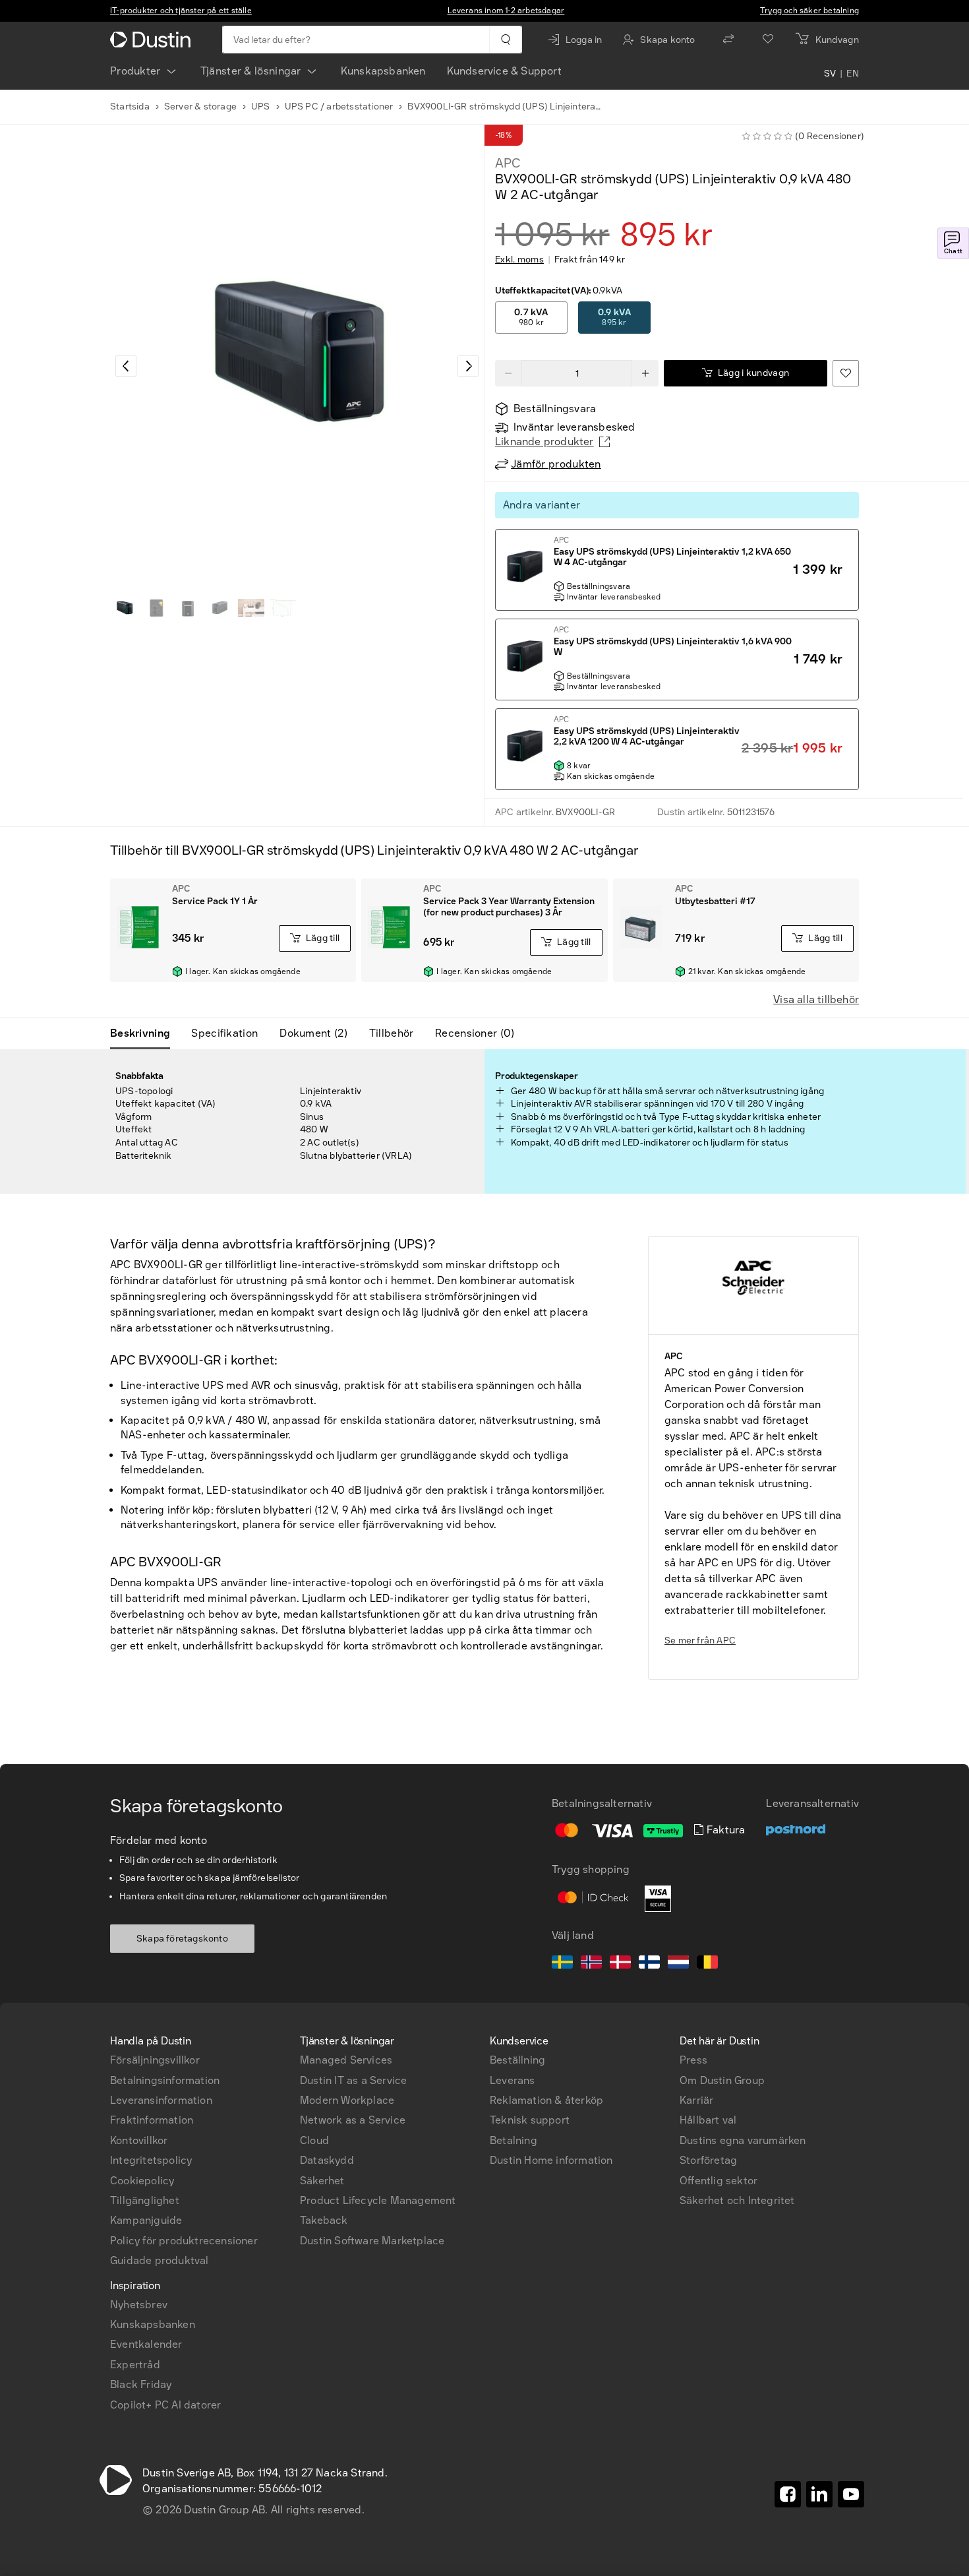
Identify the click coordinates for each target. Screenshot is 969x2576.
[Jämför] (728, 40)
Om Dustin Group (722, 2080)
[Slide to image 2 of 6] (156, 608)
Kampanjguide (146, 2220)
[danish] (620, 1964)
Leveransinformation (161, 2100)
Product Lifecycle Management (378, 2200)
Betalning (514, 2140)
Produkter (135, 71)
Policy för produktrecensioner (184, 2241)
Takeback (324, 2220)
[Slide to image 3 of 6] (188, 608)
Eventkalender (146, 2344)
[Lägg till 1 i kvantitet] (645, 373)
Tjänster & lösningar (251, 71)
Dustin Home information (551, 2160)
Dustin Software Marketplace (372, 2241)
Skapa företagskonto (182, 1939)
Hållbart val (708, 2120)
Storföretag (708, 2160)
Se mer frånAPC (700, 1641)
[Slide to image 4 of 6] (220, 608)
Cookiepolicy (142, 2181)
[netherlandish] (678, 1964)
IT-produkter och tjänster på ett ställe (181, 11)
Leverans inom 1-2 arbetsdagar (506, 11)
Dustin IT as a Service (353, 2080)
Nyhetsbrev (139, 2305)
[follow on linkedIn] (819, 2494)
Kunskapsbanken (383, 71)
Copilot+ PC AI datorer (165, 2405)
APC (508, 163)
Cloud (314, 2140)
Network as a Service (353, 2120)
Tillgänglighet (145, 2200)
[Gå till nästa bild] (468, 366)
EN (853, 74)
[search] (505, 40)
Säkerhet (322, 2181)
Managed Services (346, 2060)
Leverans (513, 2080)
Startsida (130, 107)
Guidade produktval (160, 2260)
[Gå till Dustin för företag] (153, 40)
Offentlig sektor (719, 2181)
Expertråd (135, 2365)
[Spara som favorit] (846, 373)
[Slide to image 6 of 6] (283, 608)
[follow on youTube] (851, 2494)
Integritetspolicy (151, 2160)
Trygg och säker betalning (809, 11)
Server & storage (200, 107)
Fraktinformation (152, 2120)
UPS (261, 107)
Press (693, 2060)
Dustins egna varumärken (743, 2140)
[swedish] (562, 1964)
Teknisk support (530, 2120)
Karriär (696, 2100)
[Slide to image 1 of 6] (125, 608)
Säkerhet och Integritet (737, 2200)
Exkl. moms (519, 260)
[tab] (145, 1033)
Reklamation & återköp (546, 2100)
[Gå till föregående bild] (126, 366)
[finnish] (649, 1964)
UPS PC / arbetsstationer (339, 107)
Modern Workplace (347, 2100)
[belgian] (707, 1964)
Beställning (517, 2060)
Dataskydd (327, 2160)
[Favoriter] (768, 40)
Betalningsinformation (165, 2080)
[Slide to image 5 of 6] (251, 608)
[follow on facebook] (788, 2494)
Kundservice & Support (504, 71)
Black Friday (141, 2384)
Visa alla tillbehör (816, 999)
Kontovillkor (139, 2140)
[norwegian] (591, 1964)
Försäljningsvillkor (155, 2060)
